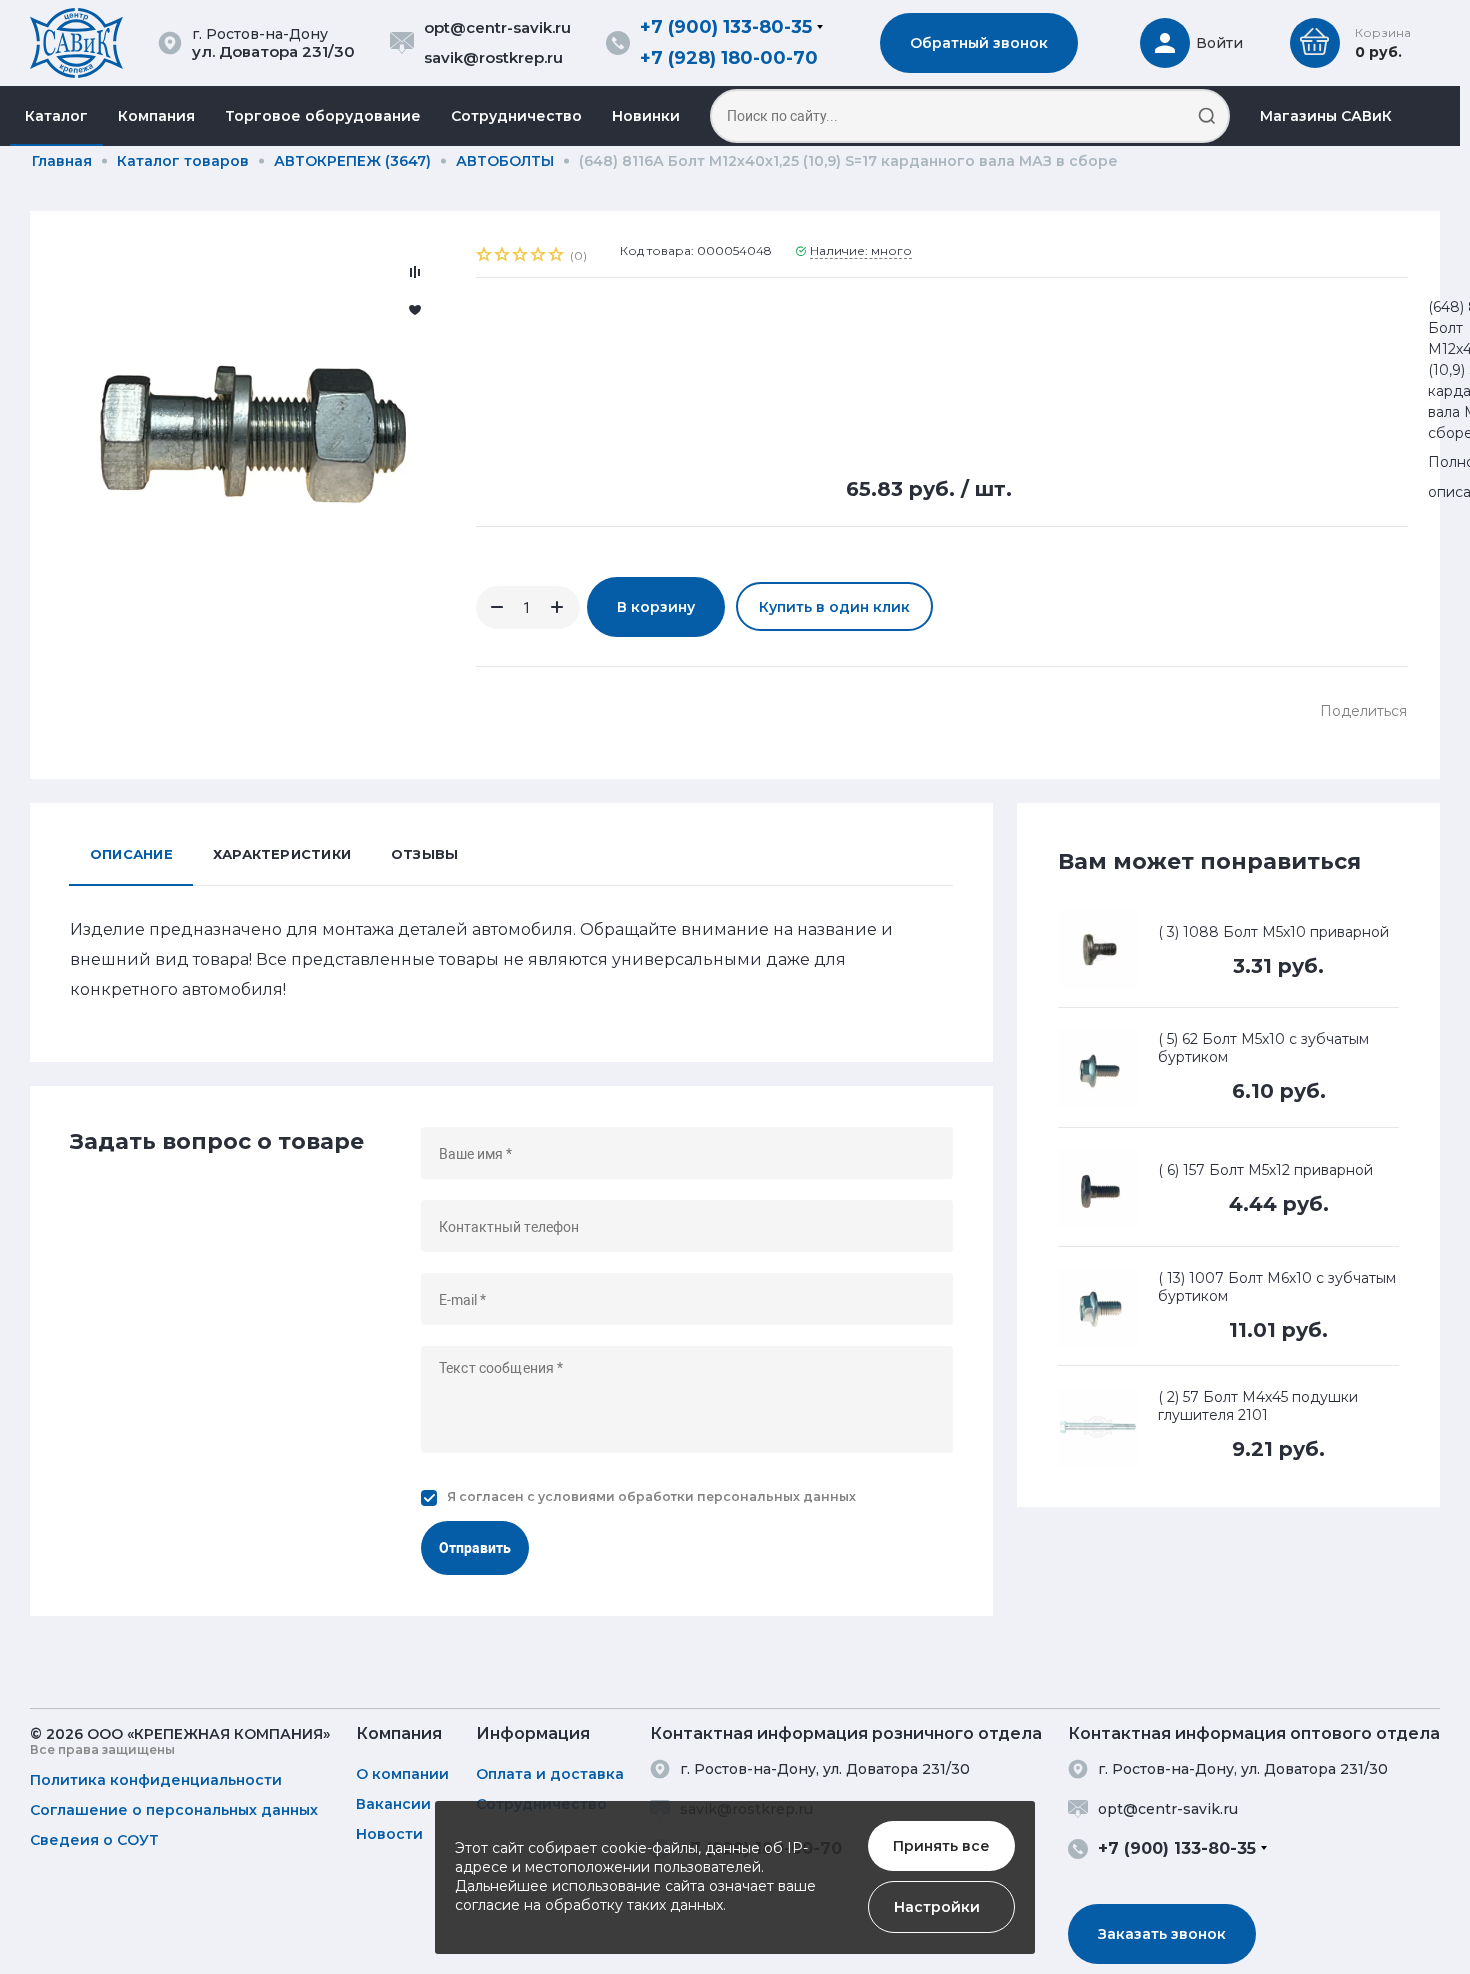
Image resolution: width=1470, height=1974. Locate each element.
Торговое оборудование (323, 116)
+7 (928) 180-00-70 (729, 58)
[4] (539, 257)
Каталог (56, 116)
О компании (402, 1774)
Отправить (475, 1548)
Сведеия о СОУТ (94, 1840)
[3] (521, 257)
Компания (156, 116)
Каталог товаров (183, 161)
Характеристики (282, 854)
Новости (389, 1834)
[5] (557, 257)
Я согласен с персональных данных (651, 1496)
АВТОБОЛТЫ (505, 161)
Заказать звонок (1162, 1934)
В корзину (656, 607)
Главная (62, 161)
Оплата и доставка (550, 1774)
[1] (485, 257)
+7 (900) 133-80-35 (726, 27)
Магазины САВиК (1326, 116)
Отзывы (424, 854)
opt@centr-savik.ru (497, 27)
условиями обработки (616, 1496)
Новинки (646, 116)
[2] (503, 257)
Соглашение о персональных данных (174, 1810)
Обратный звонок (979, 43)
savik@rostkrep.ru (493, 57)
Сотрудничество (516, 116)
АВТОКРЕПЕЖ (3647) (352, 161)
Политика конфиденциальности (156, 1780)
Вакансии (393, 1804)
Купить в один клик (834, 607)
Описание (131, 854)
